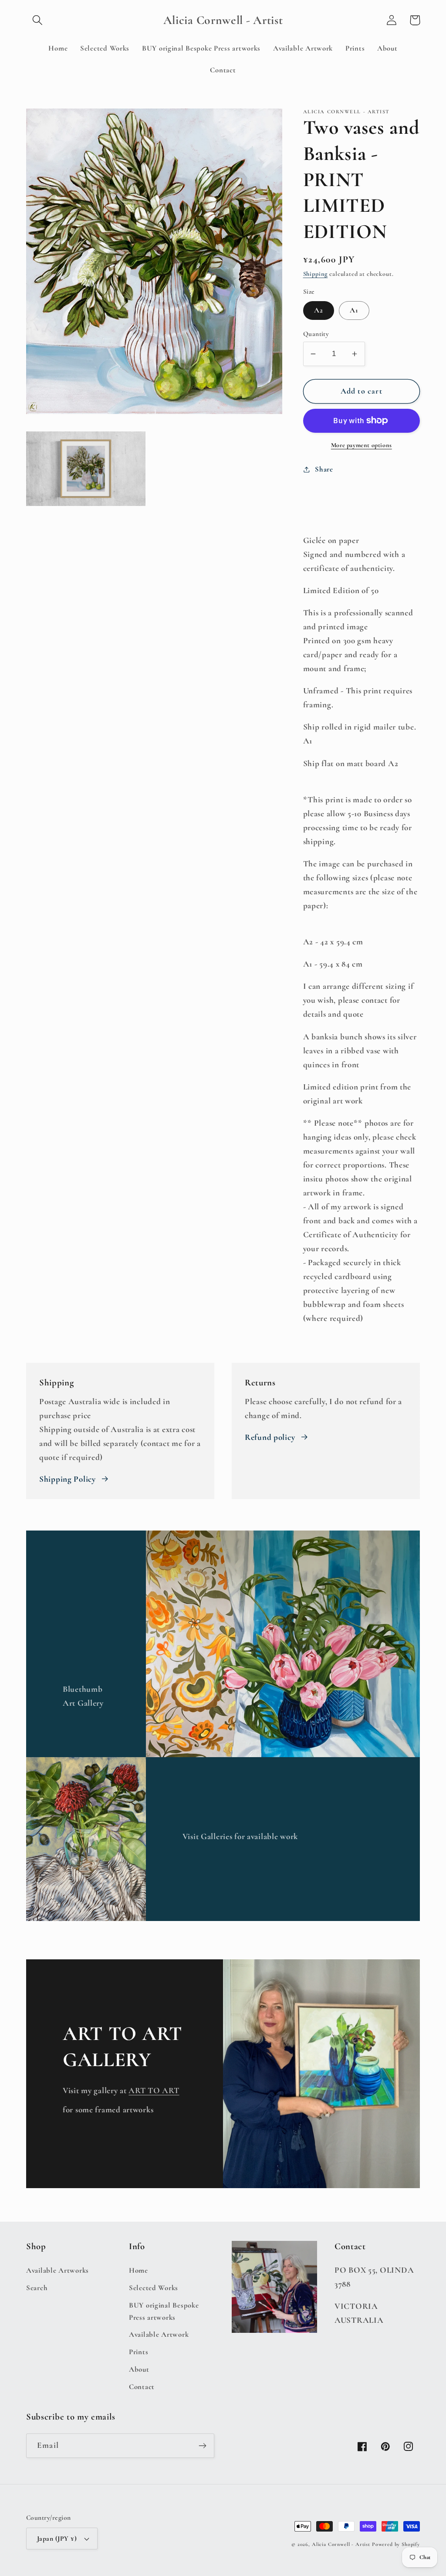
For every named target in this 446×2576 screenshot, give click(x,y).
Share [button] (324, 469)
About (139, 2369)
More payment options (362, 445)
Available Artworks (57, 2270)
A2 (319, 310)
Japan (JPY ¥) (57, 2539)
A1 (354, 310)
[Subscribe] (202, 2446)
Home (139, 2270)
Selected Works (154, 2288)
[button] (38, 20)
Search (37, 2288)
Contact (142, 2387)
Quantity (316, 334)
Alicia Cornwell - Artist (341, 2544)
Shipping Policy (68, 1479)
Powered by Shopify (396, 2544)
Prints (139, 2352)
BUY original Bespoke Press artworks (164, 2311)
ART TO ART (154, 2091)
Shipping (316, 274)
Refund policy (270, 1437)
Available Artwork (159, 2334)
